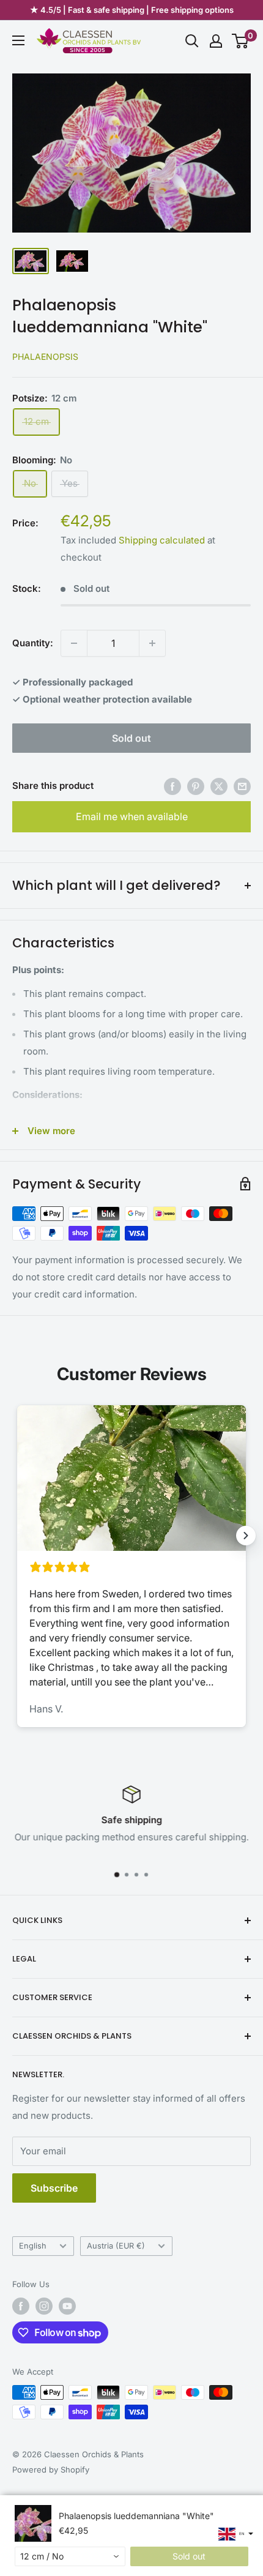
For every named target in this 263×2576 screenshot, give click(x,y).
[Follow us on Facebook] (21, 2306)
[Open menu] (18, 40)
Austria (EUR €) (116, 2246)
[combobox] (70, 2556)
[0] (241, 41)
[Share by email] (242, 786)
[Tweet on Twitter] (219, 786)
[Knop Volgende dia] (246, 1536)
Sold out (131, 738)
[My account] (216, 41)
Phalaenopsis (45, 357)
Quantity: (33, 643)
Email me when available (132, 816)
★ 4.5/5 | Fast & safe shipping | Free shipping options (132, 10)
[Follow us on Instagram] (44, 2306)
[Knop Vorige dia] (17, 1536)
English (33, 2246)
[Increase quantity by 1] (152, 643)
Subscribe (54, 2188)
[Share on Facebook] (172, 786)
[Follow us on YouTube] (67, 2306)
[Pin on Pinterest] (196, 786)
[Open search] (192, 41)
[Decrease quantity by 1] (74, 643)
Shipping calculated (162, 540)
